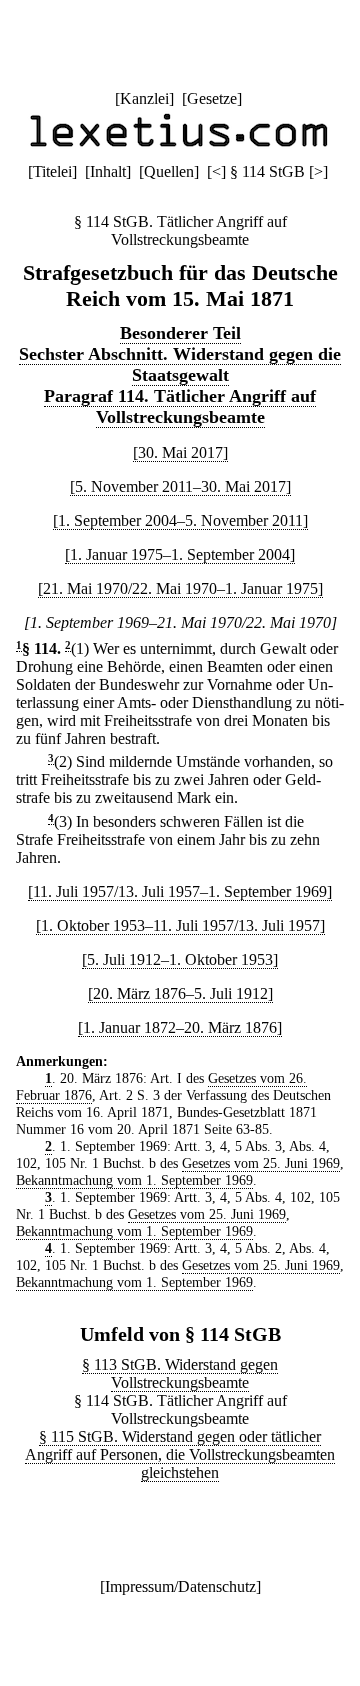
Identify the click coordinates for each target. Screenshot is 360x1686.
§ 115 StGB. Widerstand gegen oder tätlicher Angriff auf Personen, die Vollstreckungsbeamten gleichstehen (180, 1454)
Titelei (52, 171)
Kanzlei (144, 98)
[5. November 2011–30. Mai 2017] (180, 486)
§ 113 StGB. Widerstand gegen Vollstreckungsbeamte (180, 1373)
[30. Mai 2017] (180, 452)
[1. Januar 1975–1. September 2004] (180, 554)
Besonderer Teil (180, 333)
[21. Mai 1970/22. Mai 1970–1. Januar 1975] (180, 588)
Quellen (169, 171)
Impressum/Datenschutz (180, 1586)
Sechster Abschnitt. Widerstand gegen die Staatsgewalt (180, 364)
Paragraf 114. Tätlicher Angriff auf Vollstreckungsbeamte (180, 406)
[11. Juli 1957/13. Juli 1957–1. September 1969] (180, 891)
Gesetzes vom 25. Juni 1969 (261, 1163)
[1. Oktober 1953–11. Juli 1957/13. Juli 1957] (180, 925)
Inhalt (108, 171)
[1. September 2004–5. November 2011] (180, 520)
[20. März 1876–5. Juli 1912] (180, 993)
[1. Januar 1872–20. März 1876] (180, 1027)
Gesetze (212, 98)
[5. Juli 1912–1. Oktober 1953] (180, 959)
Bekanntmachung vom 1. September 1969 (134, 1180)
